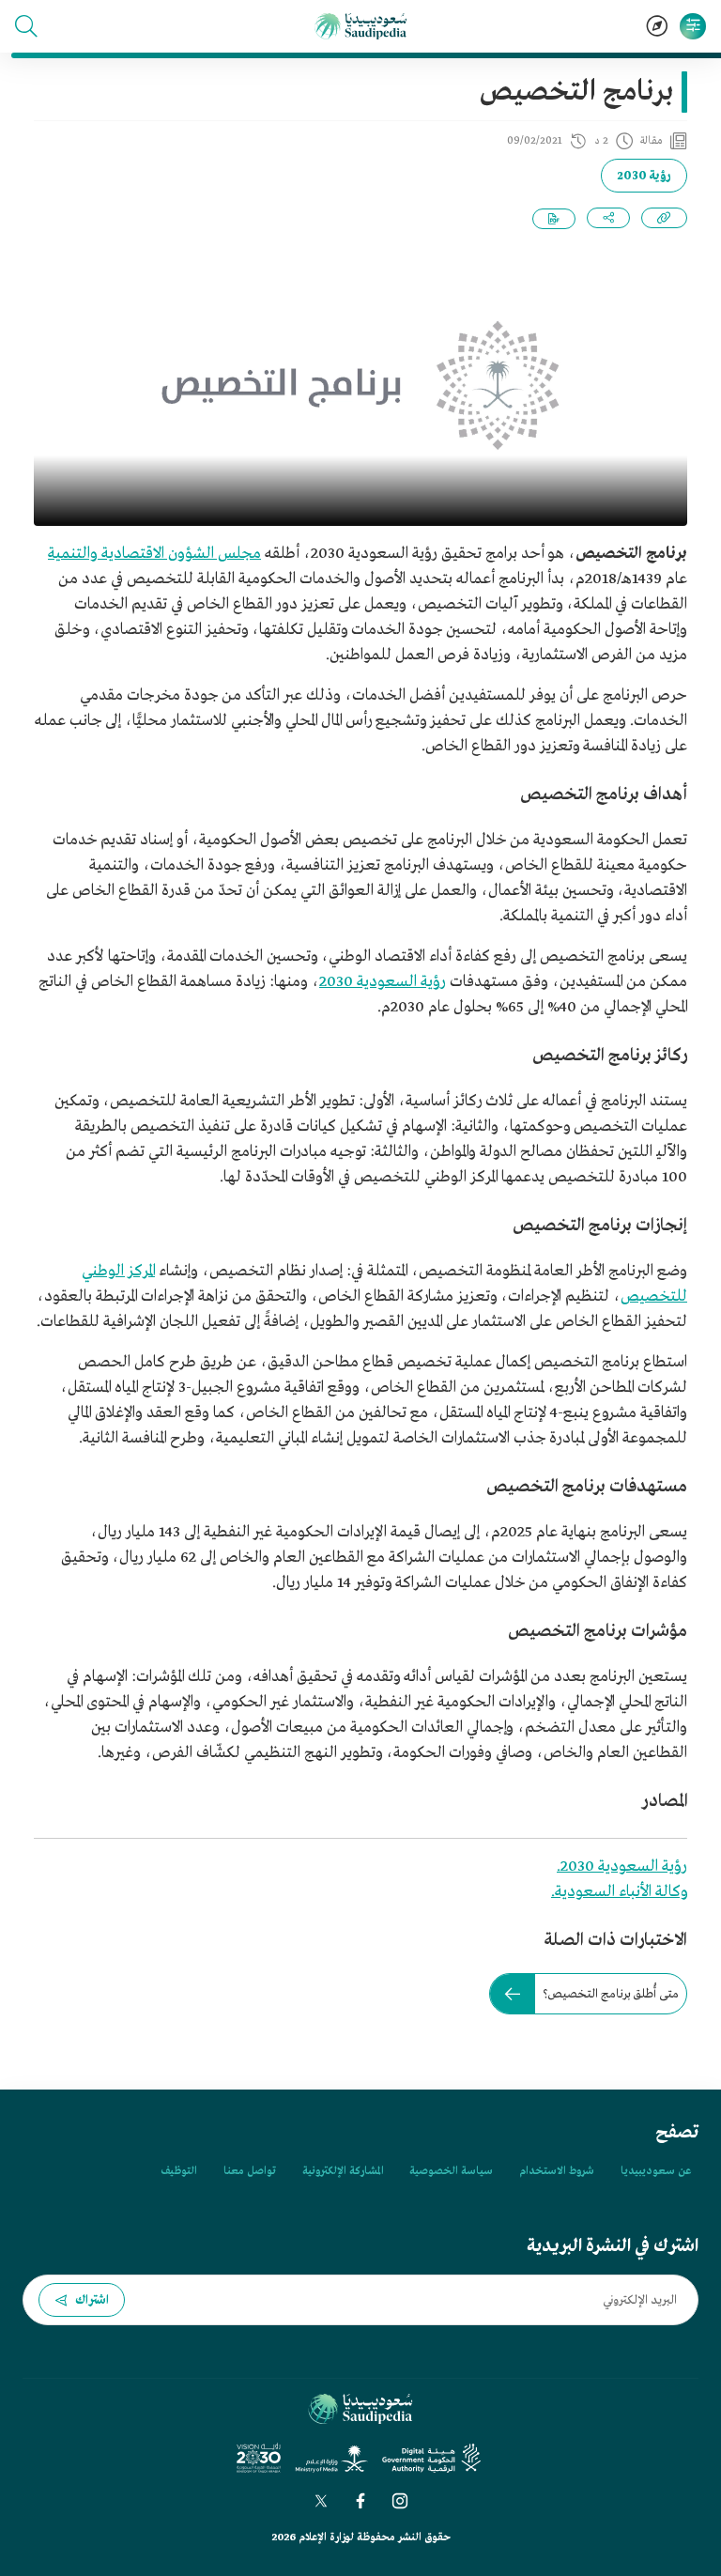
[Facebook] (360, 2501)
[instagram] (400, 2501)
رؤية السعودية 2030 (383, 982)
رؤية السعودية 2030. (622, 1866)
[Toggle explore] (657, 26)
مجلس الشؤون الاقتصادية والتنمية (154, 554)
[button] (26, 26)
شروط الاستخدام (557, 2171)
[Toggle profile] (693, 26)
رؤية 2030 (644, 176)
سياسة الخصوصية (451, 2171)
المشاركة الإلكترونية (343, 2171)
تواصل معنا (250, 2171)
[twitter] (321, 2501)
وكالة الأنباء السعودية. (619, 1892)
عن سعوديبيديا (656, 2171)
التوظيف (179, 2171)
